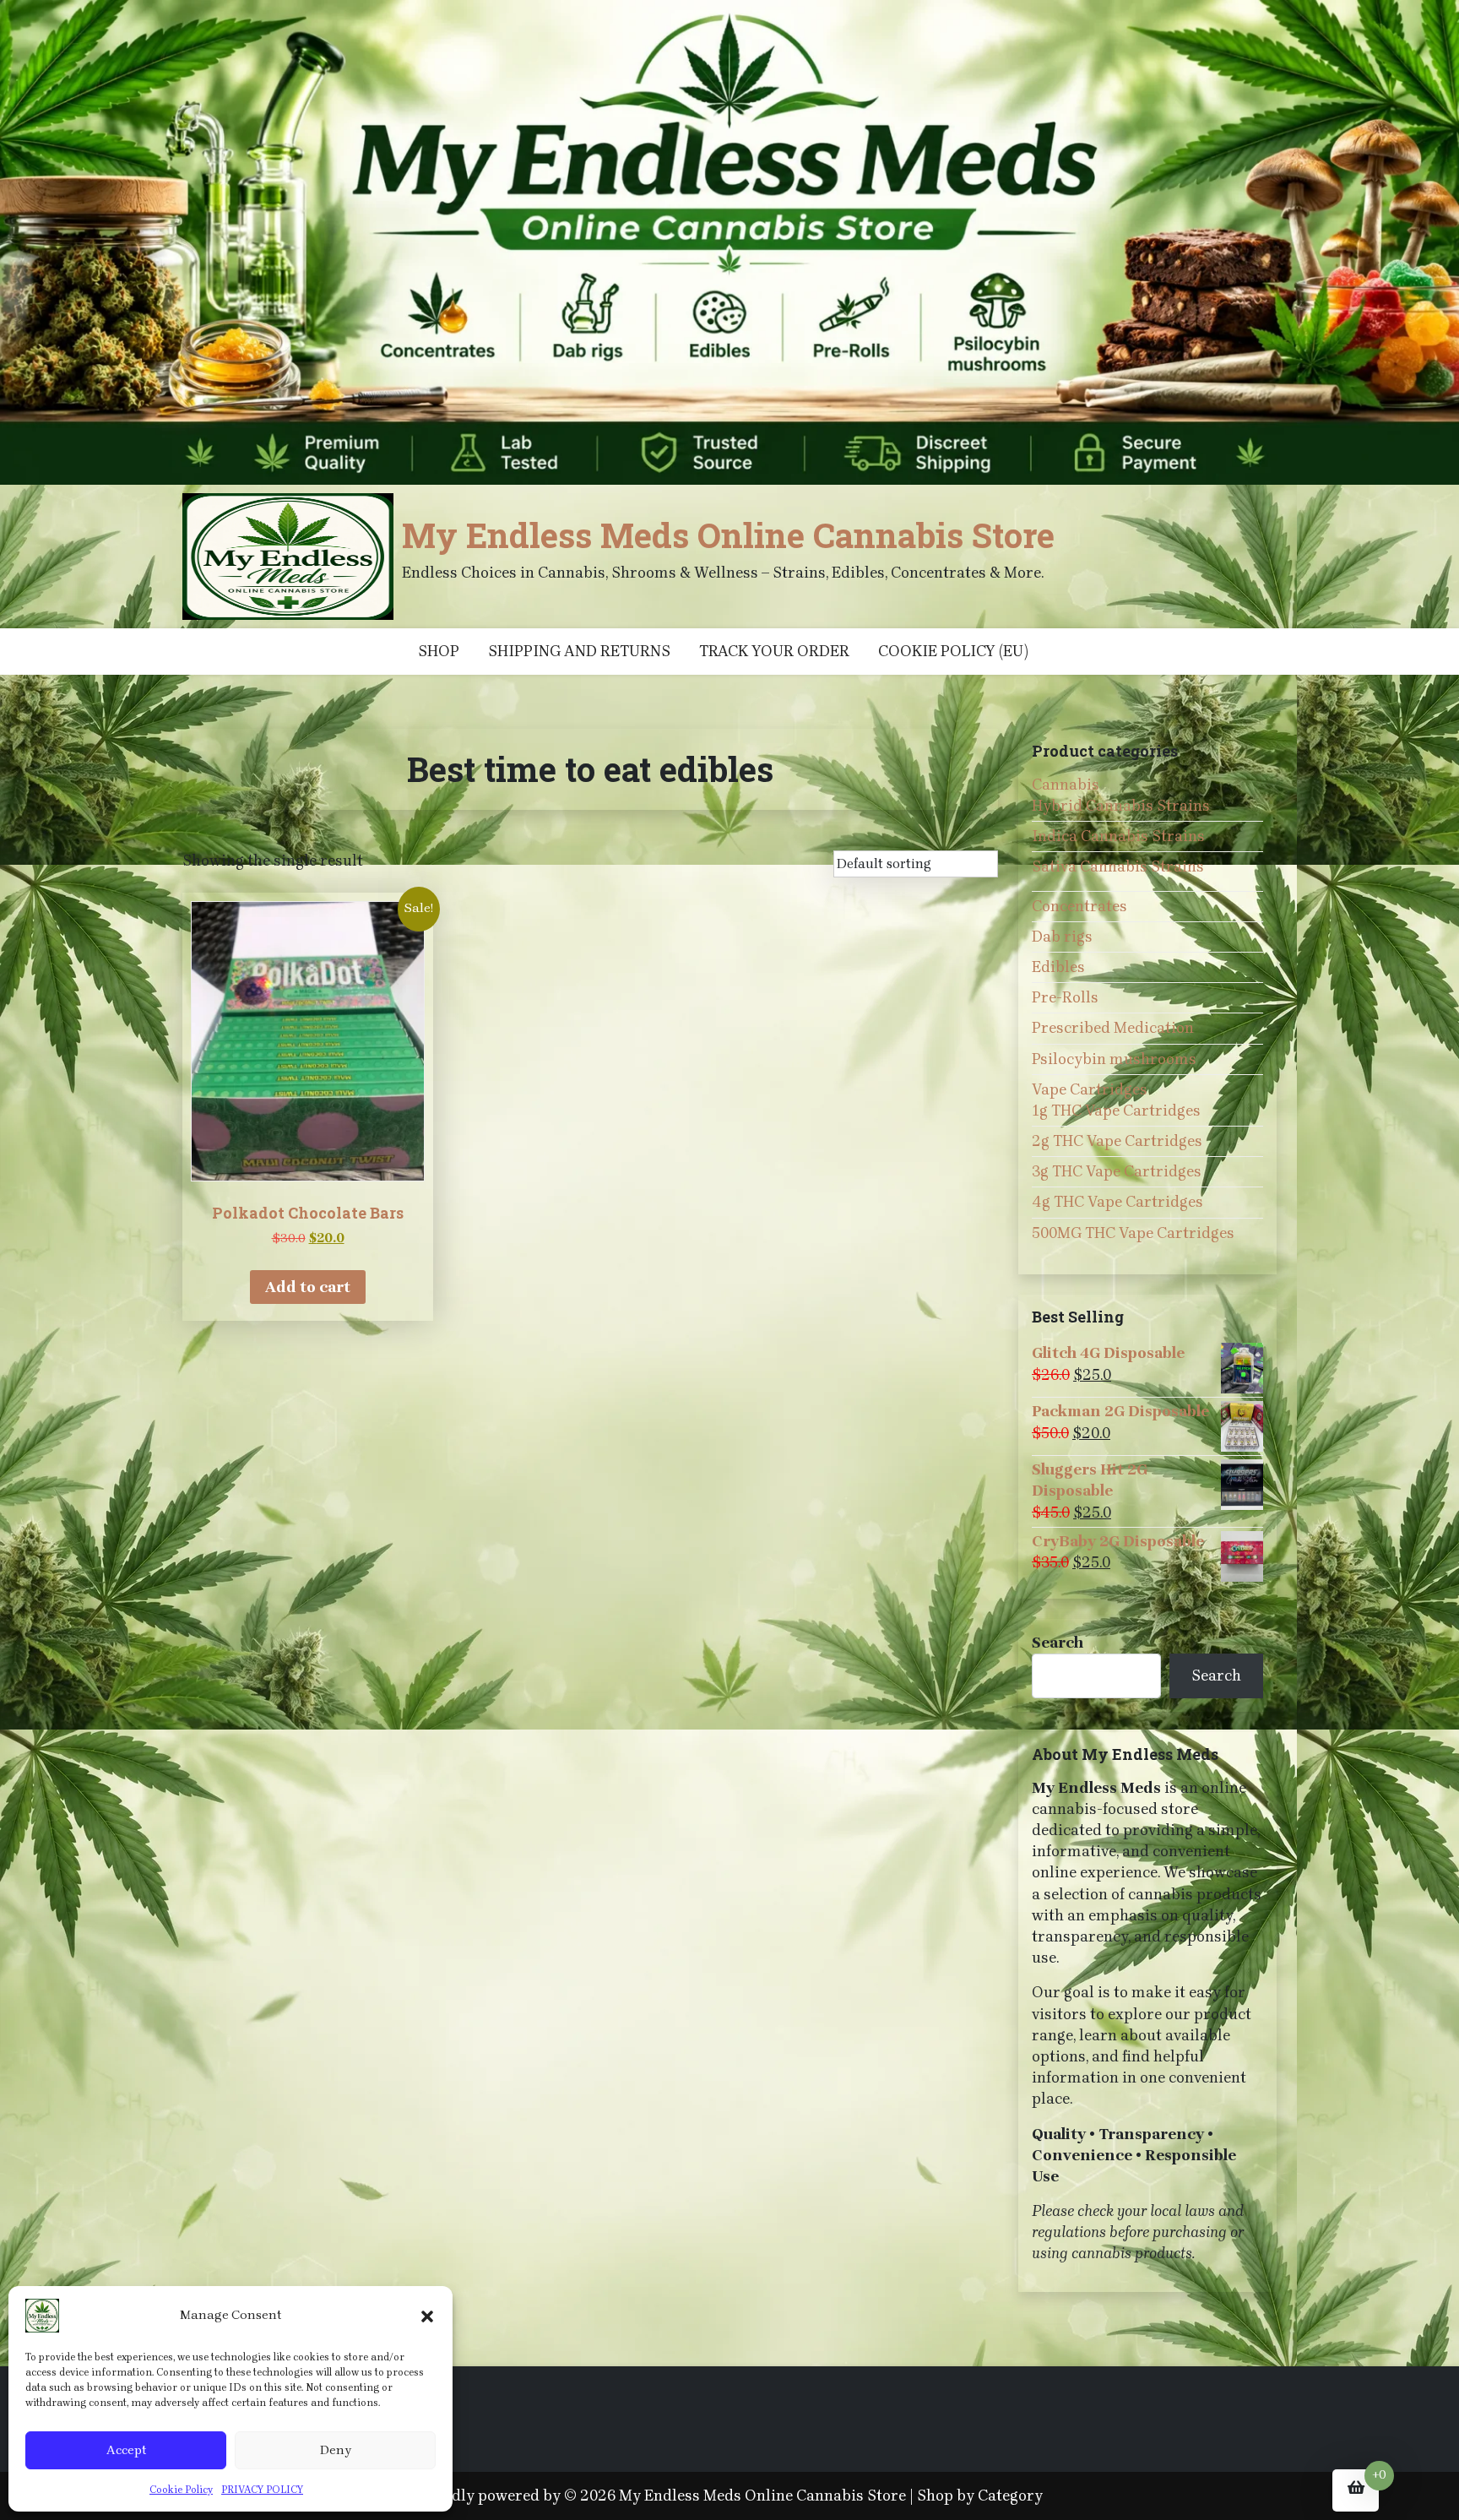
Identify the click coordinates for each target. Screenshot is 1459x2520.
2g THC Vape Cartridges (1117, 1141)
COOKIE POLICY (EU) (953, 651)
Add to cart (308, 1287)
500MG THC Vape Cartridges (1133, 1233)
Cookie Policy (181, 2490)
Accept (126, 2450)
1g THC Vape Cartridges (1116, 1111)
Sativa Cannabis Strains (1118, 866)
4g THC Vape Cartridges (1117, 1202)
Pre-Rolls (1065, 997)
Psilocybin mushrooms (1114, 1059)
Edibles (1058, 967)
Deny (336, 2450)
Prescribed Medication (1113, 1028)
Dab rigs (1062, 937)
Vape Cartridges (1090, 1089)
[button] (427, 2316)
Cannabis (1066, 785)
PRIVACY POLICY (262, 2490)
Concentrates (1079, 906)
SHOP (439, 651)
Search (1058, 1643)
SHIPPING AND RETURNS (579, 651)
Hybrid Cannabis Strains (1121, 806)
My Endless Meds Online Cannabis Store (728, 535)
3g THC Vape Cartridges (1117, 1171)
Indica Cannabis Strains (1118, 836)
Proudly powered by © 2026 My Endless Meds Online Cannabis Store (662, 2496)
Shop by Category (980, 2496)
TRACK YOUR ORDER (774, 651)
